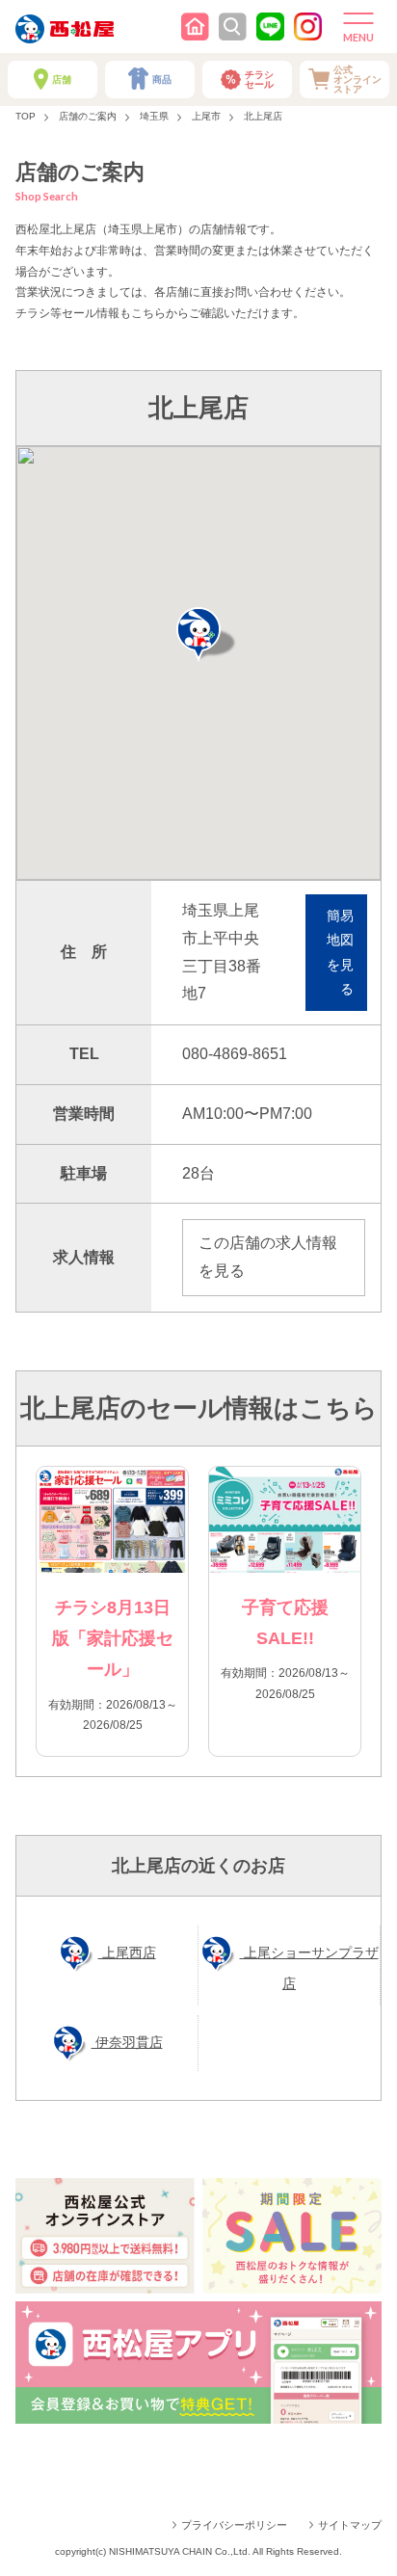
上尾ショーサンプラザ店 (309, 1968)
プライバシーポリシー (234, 2525)
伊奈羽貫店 (127, 2042)
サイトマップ (350, 2525)
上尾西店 (127, 1952)
